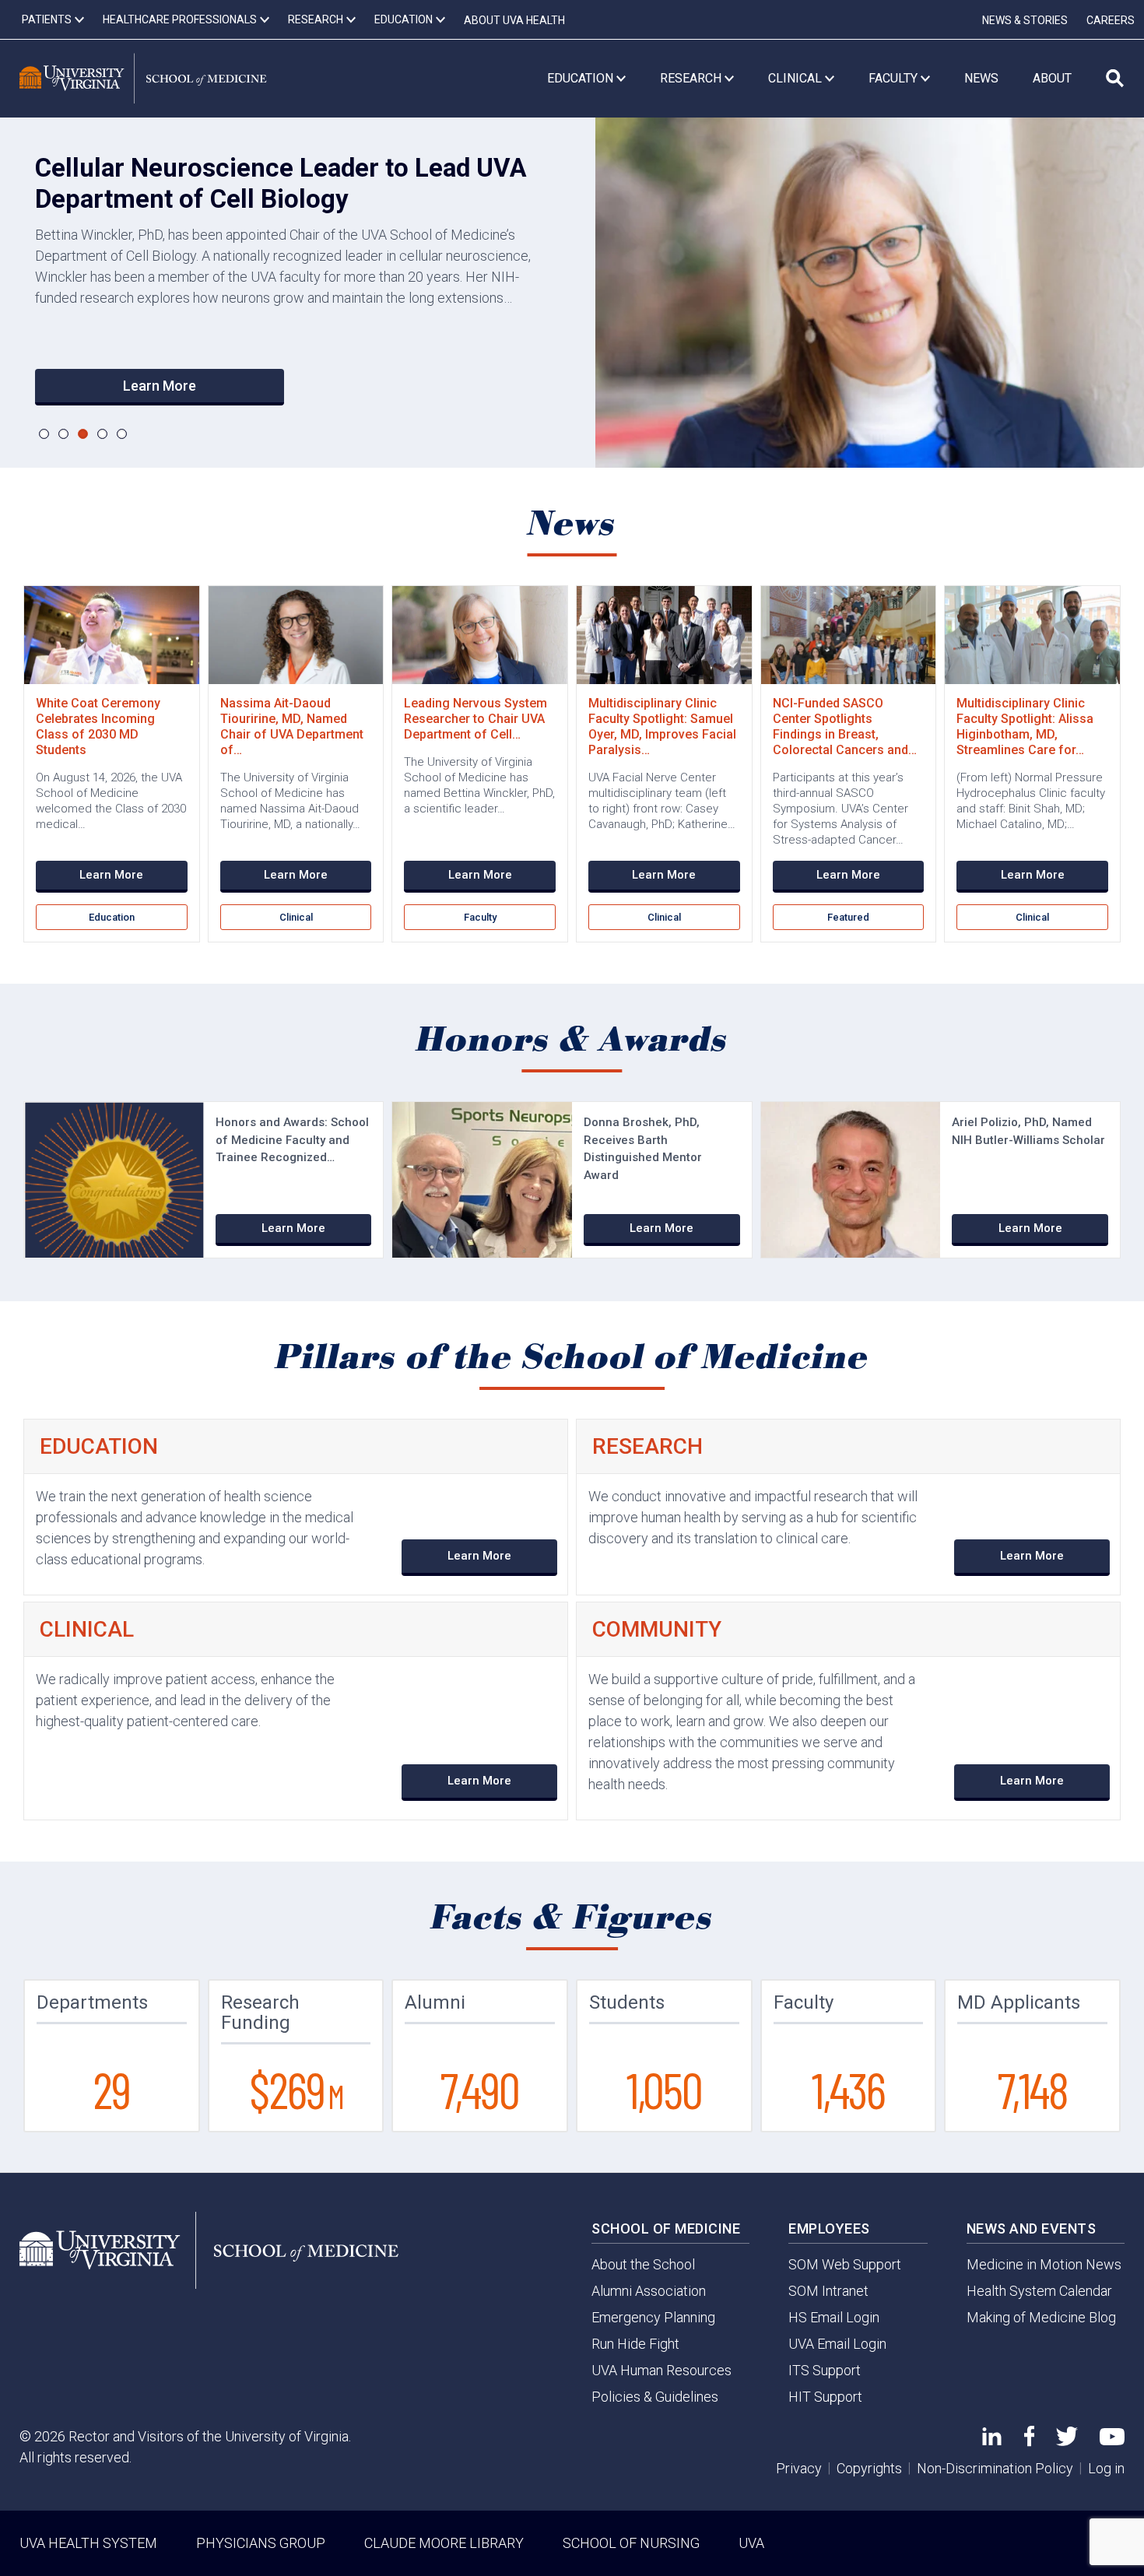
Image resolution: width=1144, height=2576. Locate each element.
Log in (1106, 2468)
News (572, 525)
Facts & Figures (572, 1918)
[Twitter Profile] (1067, 2441)
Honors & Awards (572, 1041)
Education (112, 917)
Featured (848, 917)
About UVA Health (514, 20)
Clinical (296, 917)
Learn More (160, 386)
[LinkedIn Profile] (992, 2440)
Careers (1111, 20)
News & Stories (1025, 20)
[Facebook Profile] (1029, 2442)
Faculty (480, 917)
